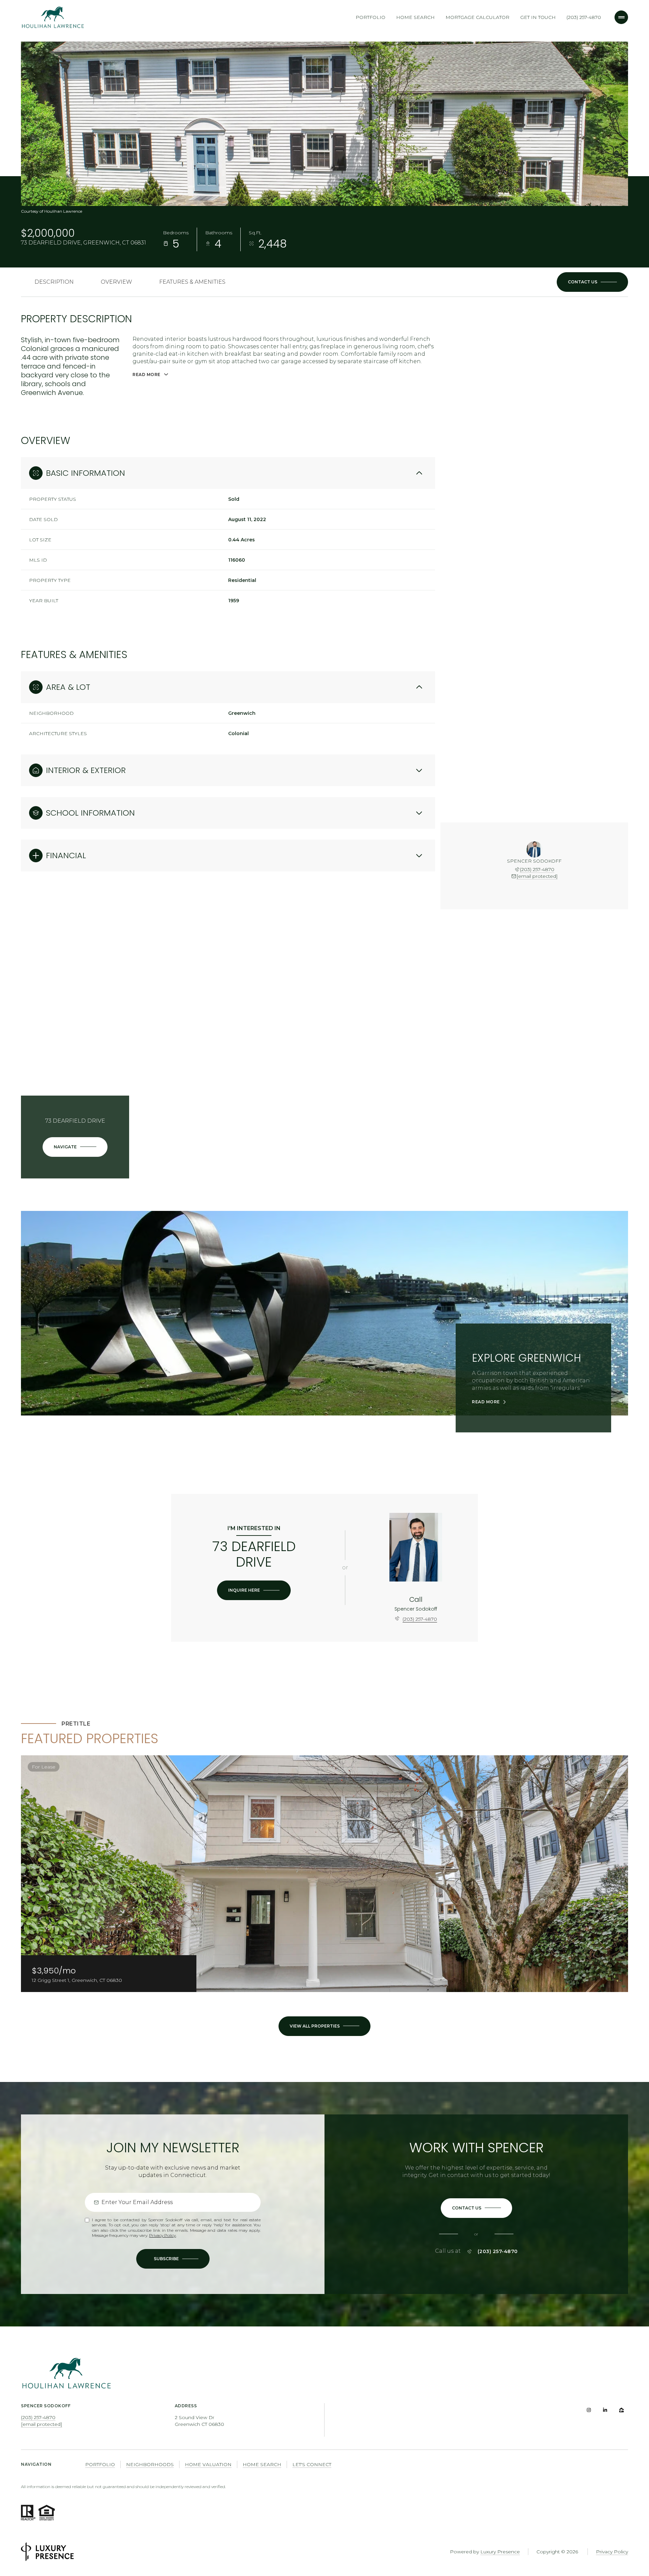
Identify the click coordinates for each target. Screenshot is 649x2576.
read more (486, 1402)
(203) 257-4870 (584, 17)
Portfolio (370, 17)
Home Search (415, 17)
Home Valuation (208, 2464)
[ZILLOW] (621, 2410)
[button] (592, 282)
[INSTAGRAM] (589, 2410)
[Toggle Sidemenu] (621, 17)
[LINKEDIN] (605, 2410)
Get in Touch (538, 17)
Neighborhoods (150, 2464)
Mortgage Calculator (477, 17)
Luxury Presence (500, 2552)
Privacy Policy (162, 2235)
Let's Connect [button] (312, 2464)
